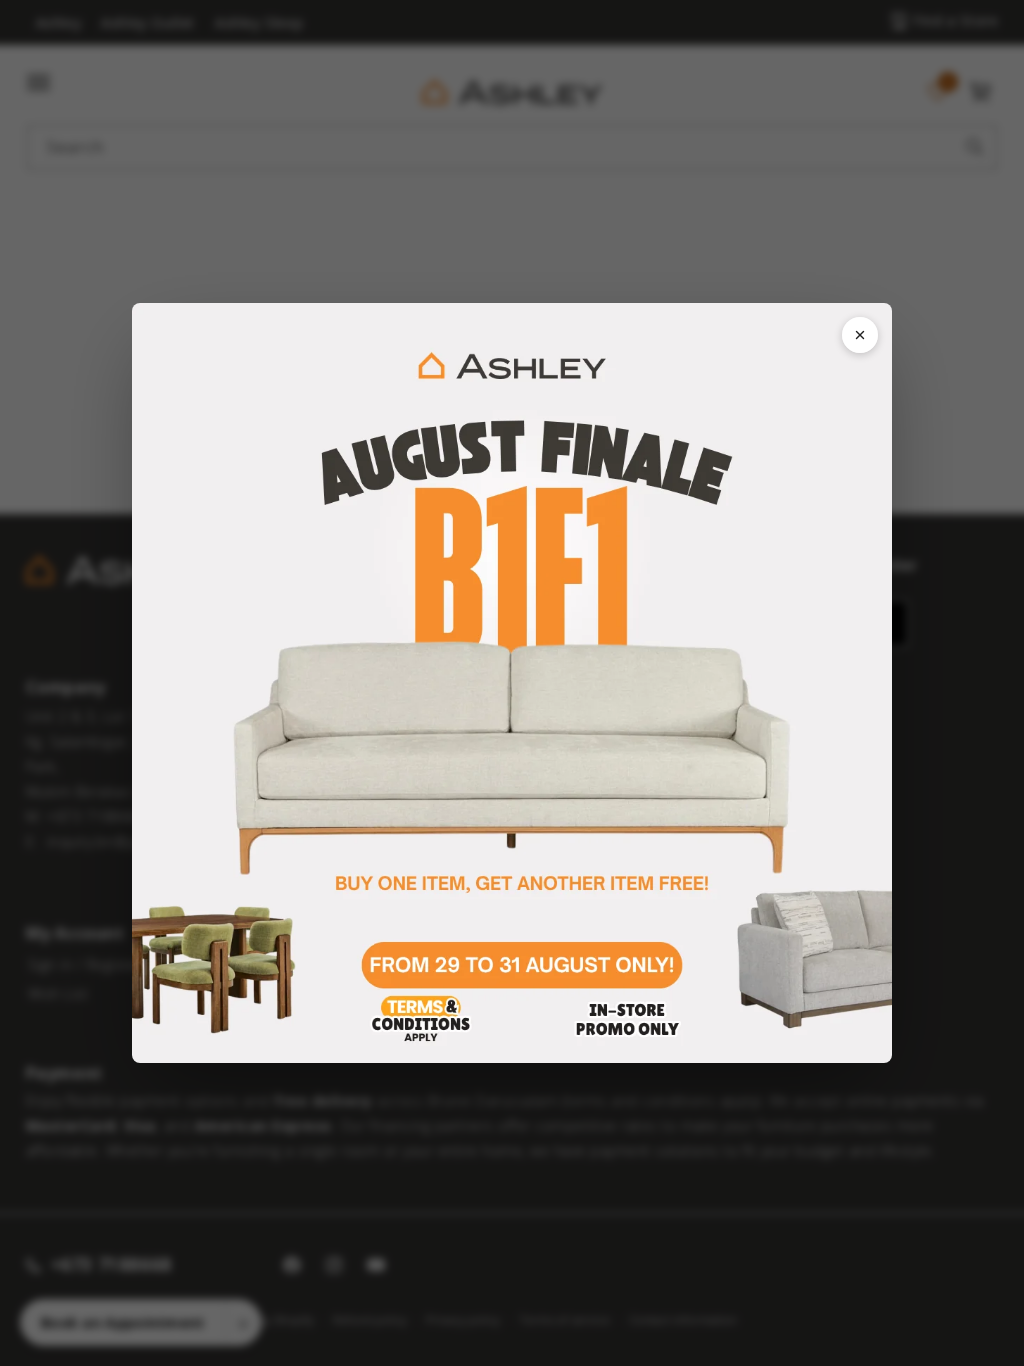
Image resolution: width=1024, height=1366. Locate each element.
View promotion (512, 683)
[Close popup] (860, 335)
